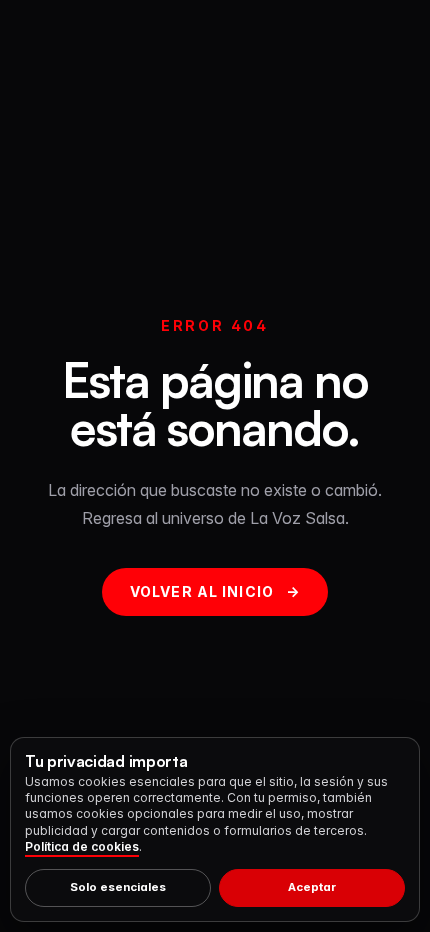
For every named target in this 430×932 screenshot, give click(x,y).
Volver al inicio (215, 591)
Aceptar (312, 887)
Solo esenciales (118, 887)
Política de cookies (82, 846)
